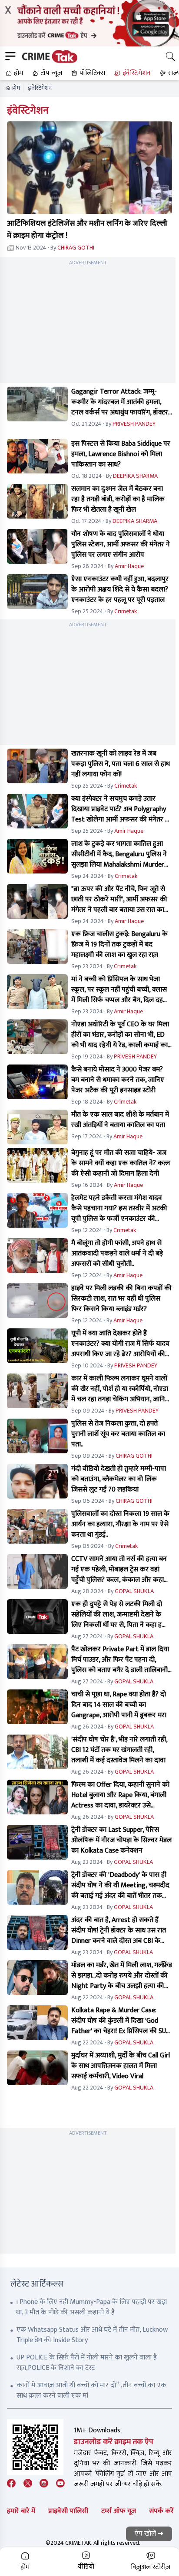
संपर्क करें (161, 2511)
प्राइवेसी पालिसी (68, 2511)
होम (16, 88)
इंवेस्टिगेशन (40, 88)
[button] (13, 73)
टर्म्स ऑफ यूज (119, 2511)
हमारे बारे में (21, 2511)
